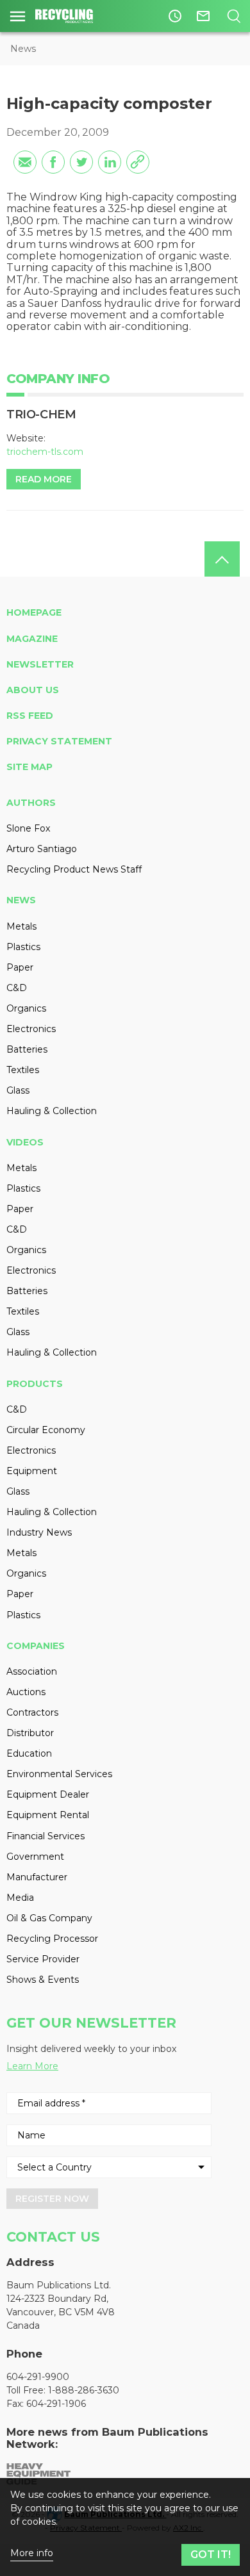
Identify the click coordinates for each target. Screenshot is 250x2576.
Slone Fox (28, 828)
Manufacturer (37, 1877)
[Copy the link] (138, 162)
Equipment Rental (48, 1815)
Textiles (23, 1070)
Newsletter (40, 664)
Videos (25, 1142)
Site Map (29, 767)
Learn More (32, 2066)
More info (32, 2553)
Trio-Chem (41, 414)
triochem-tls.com (45, 452)
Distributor (30, 1733)
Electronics (31, 1029)
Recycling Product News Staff (74, 869)
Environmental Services (59, 1774)
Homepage (34, 612)
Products (35, 1384)
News (23, 49)
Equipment (32, 1471)
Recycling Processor (52, 1939)
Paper (20, 967)
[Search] (234, 16)
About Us (33, 690)
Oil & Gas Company (49, 1918)
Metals (21, 926)
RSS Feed (30, 716)
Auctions (26, 1692)
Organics (26, 1008)
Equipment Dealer (48, 1794)
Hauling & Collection (52, 1111)
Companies (36, 1646)
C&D (17, 988)
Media (20, 1898)
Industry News (39, 1532)
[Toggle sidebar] (18, 16)
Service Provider (43, 1959)
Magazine (32, 639)
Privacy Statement (59, 741)
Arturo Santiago (42, 849)
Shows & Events (43, 1980)
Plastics (23, 947)
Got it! (211, 2555)
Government (35, 1857)
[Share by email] (25, 162)
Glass (18, 1090)
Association (32, 1671)
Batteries (27, 1049)
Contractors (32, 1712)
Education (29, 1753)
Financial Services (46, 1836)
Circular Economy (46, 1430)
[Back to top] (222, 559)
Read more (44, 479)
